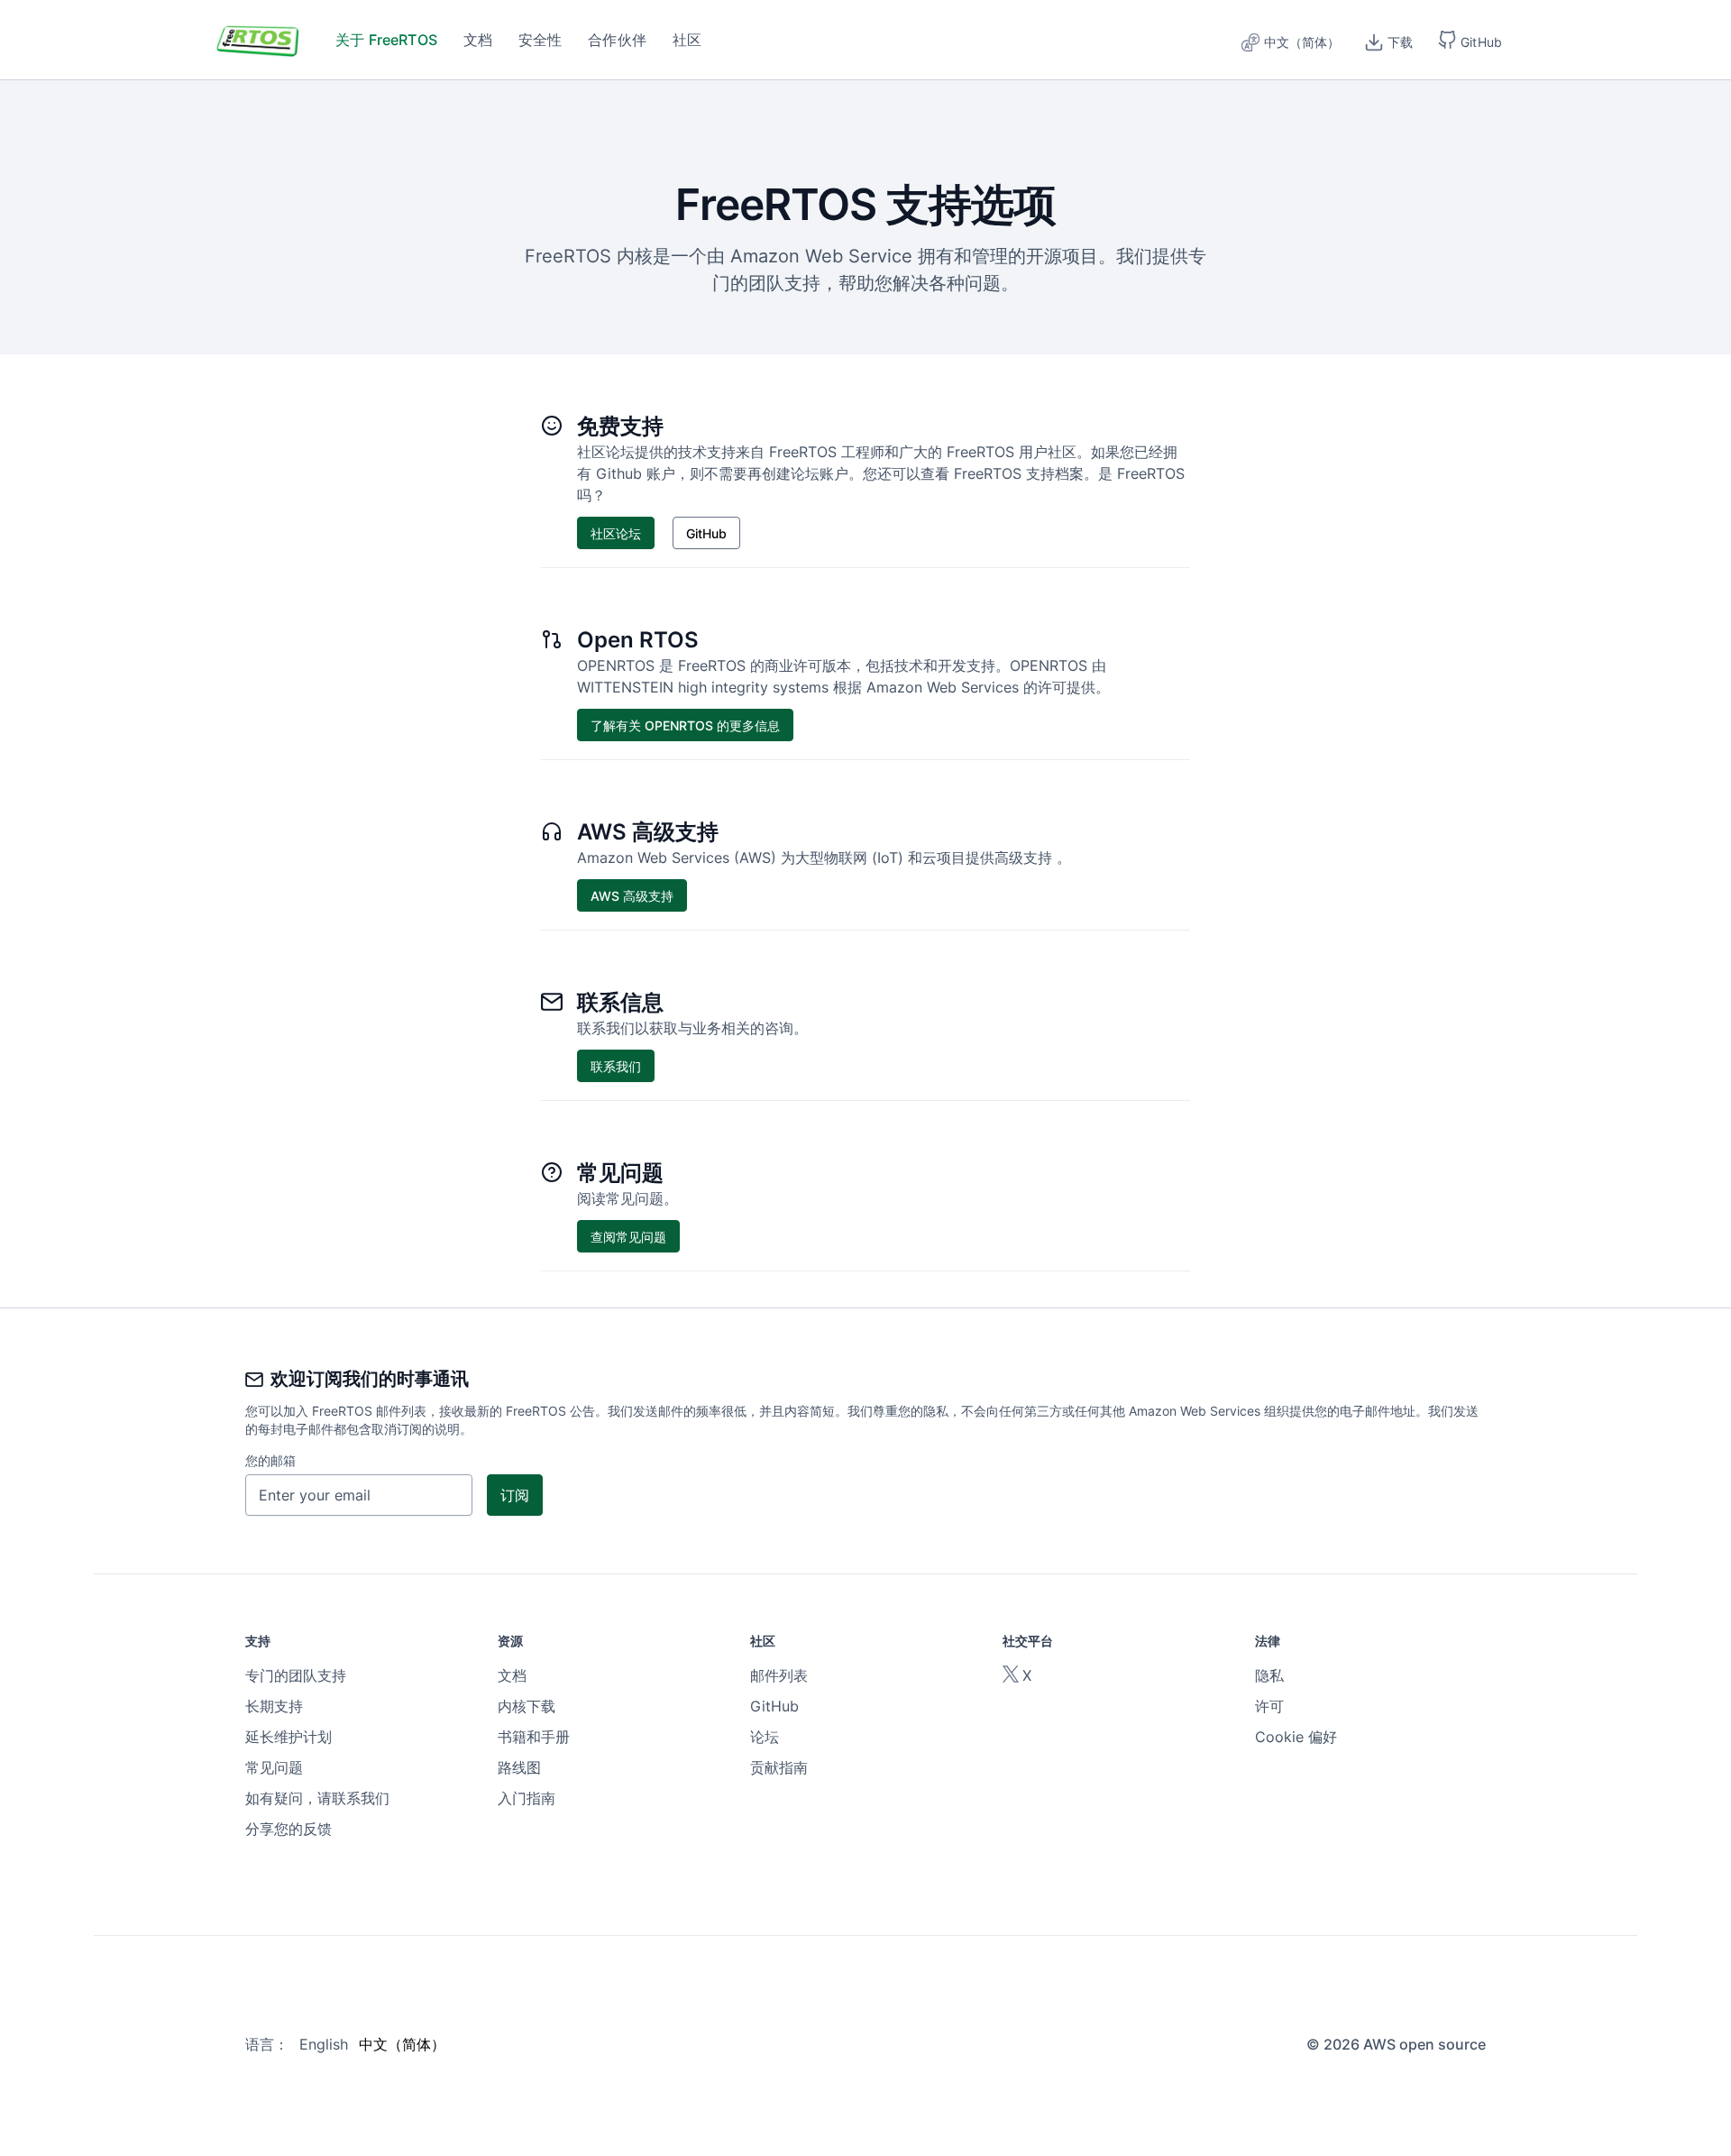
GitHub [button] (706, 533)
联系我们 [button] (616, 1066)
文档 (478, 40)
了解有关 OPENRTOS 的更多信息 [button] (685, 725)
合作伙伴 (617, 40)
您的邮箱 (270, 1460)
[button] (1470, 40)
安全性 (540, 40)
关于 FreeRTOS (386, 40)
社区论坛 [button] (616, 533)
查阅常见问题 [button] (628, 1237)
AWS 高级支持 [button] (632, 896)
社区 (687, 40)
